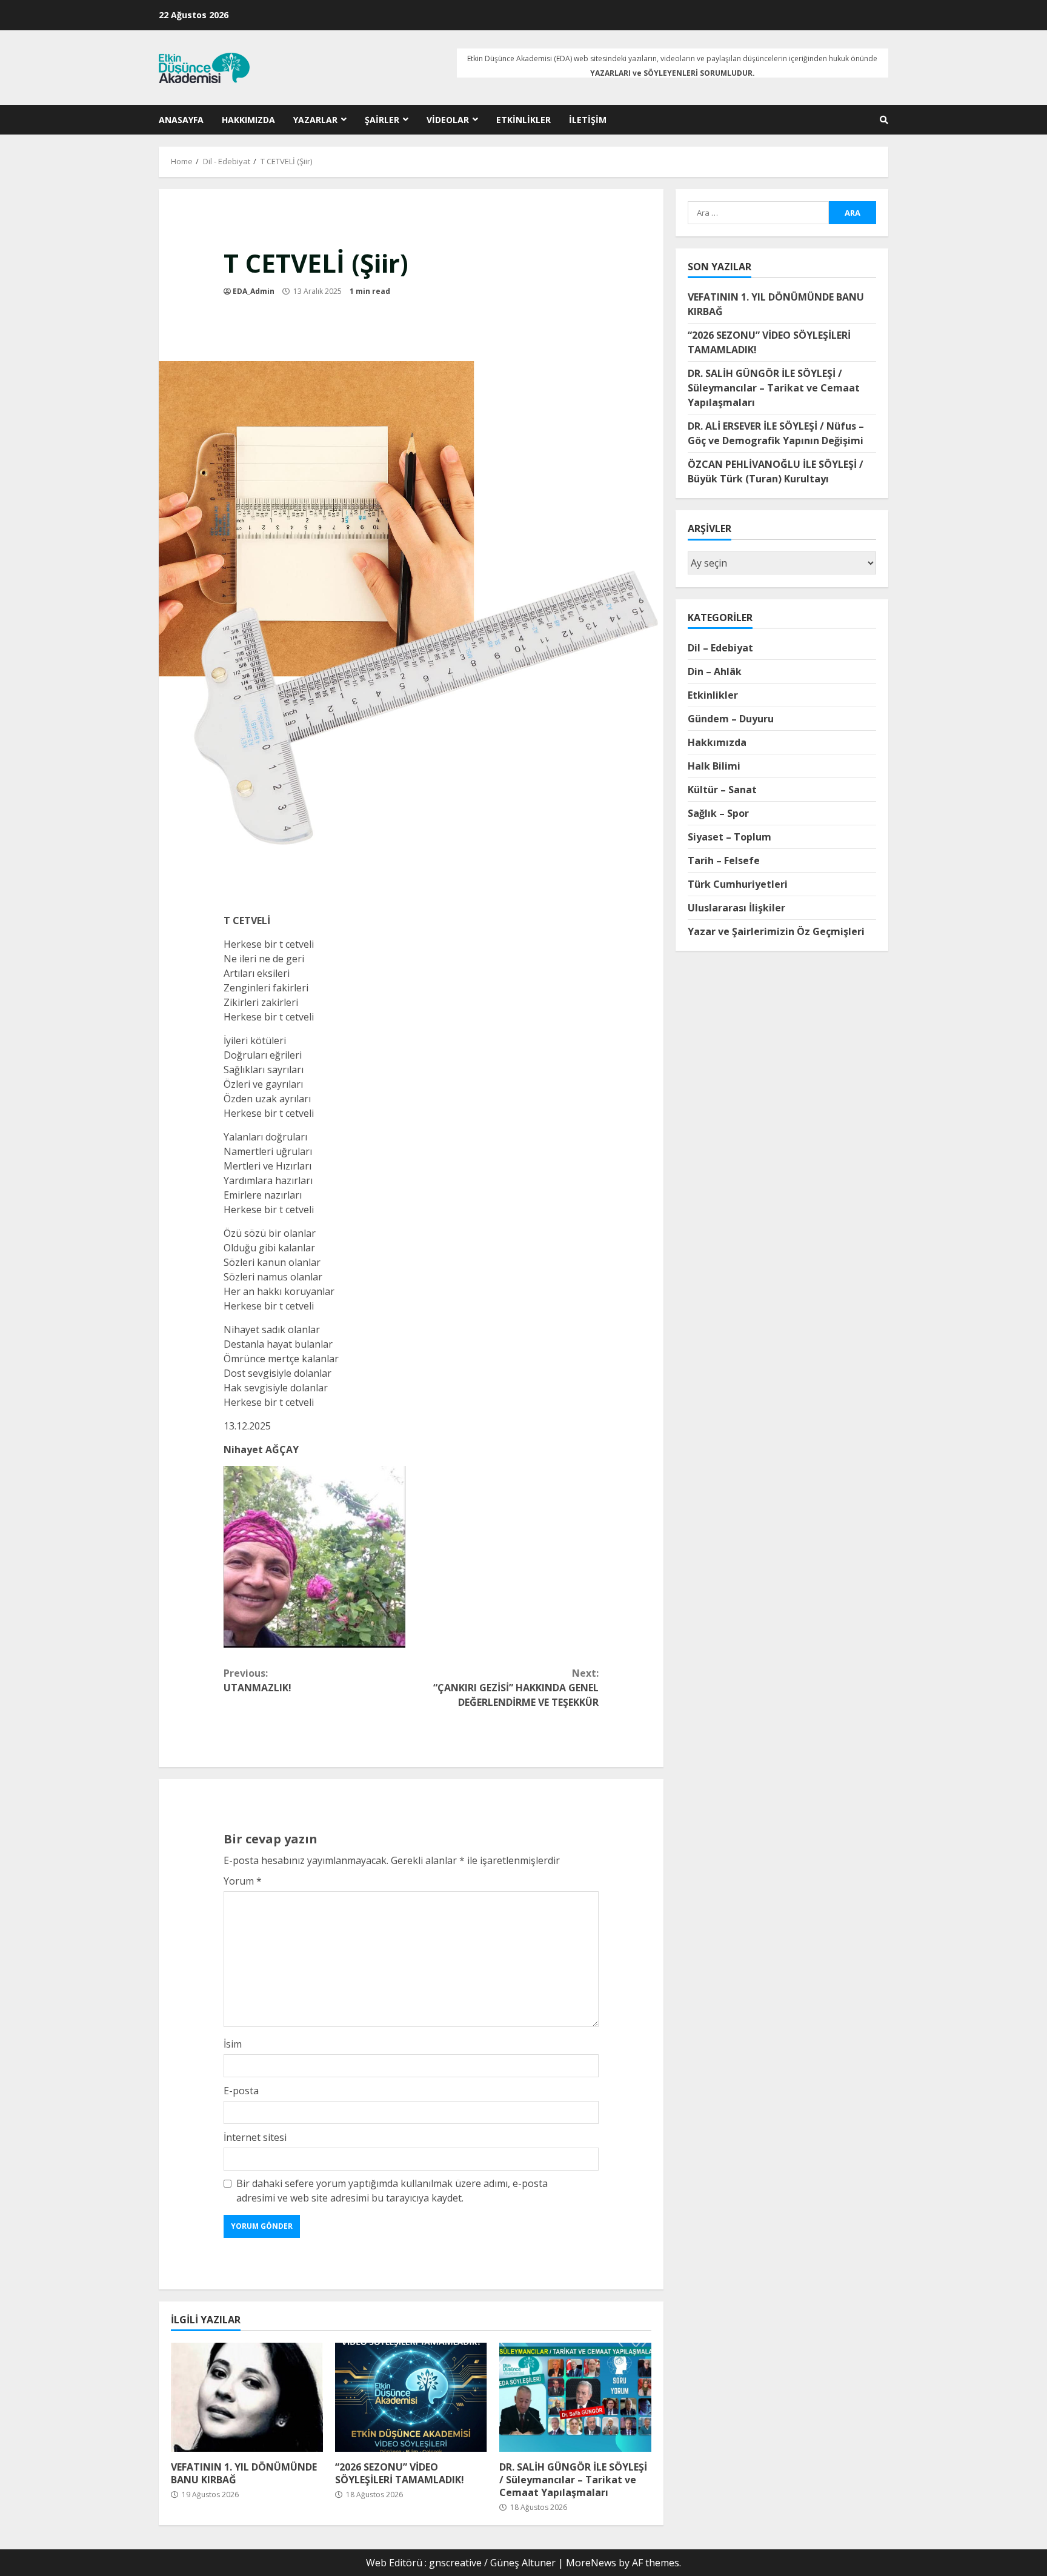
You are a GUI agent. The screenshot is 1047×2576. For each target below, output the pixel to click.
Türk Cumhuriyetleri (738, 884)
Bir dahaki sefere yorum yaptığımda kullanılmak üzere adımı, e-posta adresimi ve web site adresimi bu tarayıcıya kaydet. (392, 2191)
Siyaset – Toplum (730, 836)
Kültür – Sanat (722, 789)
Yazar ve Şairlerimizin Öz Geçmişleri (776, 931)
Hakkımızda (248, 120)
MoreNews (591, 2563)
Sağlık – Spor (718, 813)
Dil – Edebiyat (720, 647)
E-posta (241, 2091)
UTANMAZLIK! (258, 1680)
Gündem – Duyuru (731, 718)
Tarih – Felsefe (724, 860)
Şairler (382, 120)
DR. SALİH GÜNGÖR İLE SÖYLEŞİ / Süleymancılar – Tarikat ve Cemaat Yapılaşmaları (575, 2397)
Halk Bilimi (714, 765)
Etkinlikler (523, 120)
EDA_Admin (254, 291)
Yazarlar (315, 120)
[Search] (884, 120)
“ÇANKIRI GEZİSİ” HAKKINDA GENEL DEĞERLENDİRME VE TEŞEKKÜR (516, 1688)
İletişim (588, 120)
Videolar (448, 120)
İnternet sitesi (255, 2137)
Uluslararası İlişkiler (736, 907)
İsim (233, 2044)
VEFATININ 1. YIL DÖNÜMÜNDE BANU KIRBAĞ (247, 2397)
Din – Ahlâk (715, 671)
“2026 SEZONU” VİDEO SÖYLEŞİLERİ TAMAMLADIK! (411, 2397)
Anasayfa (181, 120)
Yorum (243, 1881)
